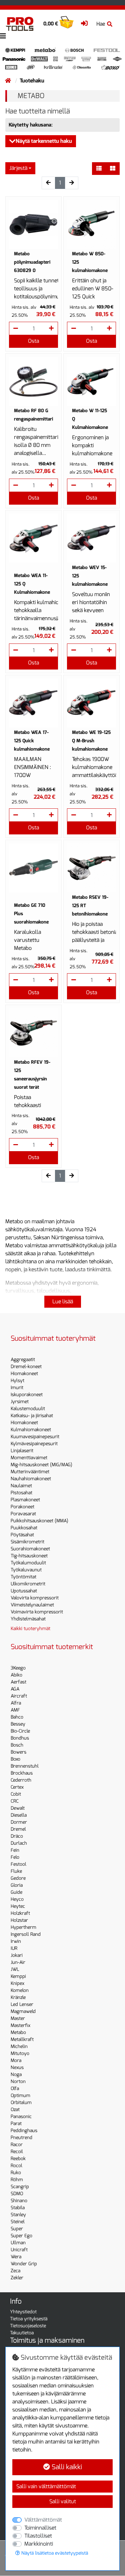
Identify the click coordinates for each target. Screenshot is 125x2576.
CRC (15, 1801)
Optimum (20, 2096)
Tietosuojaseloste (28, 2326)
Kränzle (18, 1997)
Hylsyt (17, 1381)
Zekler (17, 2278)
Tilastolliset (38, 2536)
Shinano (19, 2201)
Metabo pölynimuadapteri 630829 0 (32, 262)
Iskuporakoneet (27, 1395)
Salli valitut (63, 2501)
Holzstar (19, 1920)
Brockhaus (22, 1773)
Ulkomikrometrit (28, 1584)
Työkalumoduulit (28, 1563)
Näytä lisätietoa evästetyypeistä (54, 2553)
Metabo (18, 2032)
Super (17, 2229)
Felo (15, 1857)
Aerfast (18, 1682)
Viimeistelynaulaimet (32, 1605)
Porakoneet (22, 1507)
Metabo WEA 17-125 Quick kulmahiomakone (32, 741)
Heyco (17, 1899)
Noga (16, 2075)
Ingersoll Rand (26, 1934)
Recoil (17, 2152)
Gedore (18, 1878)
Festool (18, 1864)
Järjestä (18, 168)
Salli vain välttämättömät (46, 2486)
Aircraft (19, 1696)
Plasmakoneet (25, 1500)
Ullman (18, 2243)
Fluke (16, 1871)
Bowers (18, 1752)
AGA (15, 1689)
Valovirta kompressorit (35, 1598)
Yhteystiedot (23, 2312)
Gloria (17, 1885)
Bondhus (20, 1738)
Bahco (17, 1717)
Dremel (18, 1829)
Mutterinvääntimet (30, 1472)
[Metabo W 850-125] (91, 224)
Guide (16, 1892)
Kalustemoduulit (28, 1409)
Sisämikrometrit (27, 1542)
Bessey (18, 1724)
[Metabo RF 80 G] (33, 381)
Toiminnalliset (40, 2528)
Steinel (18, 2222)
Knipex (17, 1983)
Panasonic (21, 2117)
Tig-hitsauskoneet (29, 1556)
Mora (16, 2060)
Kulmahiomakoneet (31, 1430)
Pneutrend (21, 2138)
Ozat (15, 2110)
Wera (16, 2257)
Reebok (18, 2159)
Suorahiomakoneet (30, 1549)
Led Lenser (22, 2004)
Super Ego (21, 2236)
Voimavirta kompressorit (37, 1612)
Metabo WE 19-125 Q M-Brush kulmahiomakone (91, 741)
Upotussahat (24, 1591)
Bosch (17, 1745)
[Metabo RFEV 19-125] (33, 1033)
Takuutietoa (22, 2333)
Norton (18, 2082)
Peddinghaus (24, 2131)
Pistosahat (21, 1493)
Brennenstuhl (25, 1766)
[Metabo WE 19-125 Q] (91, 703)
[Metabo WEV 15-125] (91, 538)
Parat (16, 2124)
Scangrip (20, 2187)
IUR (14, 1948)
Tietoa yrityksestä (29, 2319)
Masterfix (20, 2025)
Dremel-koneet (26, 1367)
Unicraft (19, 2250)
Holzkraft (20, 1913)
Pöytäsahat (22, 1535)
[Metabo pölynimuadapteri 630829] (33, 224)
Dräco (17, 1836)
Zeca (15, 2271)
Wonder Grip (24, 2264)
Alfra (16, 1703)
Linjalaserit (22, 1451)
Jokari (17, 1955)
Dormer (19, 1822)
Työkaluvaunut (26, 1570)
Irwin (16, 1941)
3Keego (18, 1668)
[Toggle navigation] (3, 36)
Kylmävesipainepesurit (34, 1444)
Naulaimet (21, 1486)
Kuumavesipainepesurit (35, 1437)
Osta (33, 341)
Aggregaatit (23, 1360)
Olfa (15, 2089)
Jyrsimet (20, 1402)
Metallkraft (22, 2039)
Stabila (18, 2208)
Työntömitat (23, 1577)
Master (18, 2018)
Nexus (17, 2068)
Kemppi (18, 1976)
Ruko (16, 2173)
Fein (15, 1850)
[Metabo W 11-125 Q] (91, 381)
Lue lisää (63, 1302)
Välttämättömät (43, 2520)
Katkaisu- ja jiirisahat (32, 1416)
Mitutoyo (20, 2053)
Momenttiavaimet (29, 1458)
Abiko (16, 1675)
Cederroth (21, 1780)
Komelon (20, 1990)
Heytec (18, 1906)
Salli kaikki (66, 2467)
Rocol (16, 2166)
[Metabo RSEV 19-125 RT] (91, 868)
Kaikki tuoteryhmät (30, 1629)
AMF (15, 1710)
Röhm (17, 2180)
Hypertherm (23, 1927)
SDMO (17, 2194)
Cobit (16, 1794)
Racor (17, 2145)
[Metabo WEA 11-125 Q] (33, 538)
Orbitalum (21, 2103)
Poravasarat (23, 1514)
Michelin (19, 2046)
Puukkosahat (24, 1528)
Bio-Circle (20, 1731)
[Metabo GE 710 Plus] (33, 868)
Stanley (18, 2215)
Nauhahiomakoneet (31, 1479)
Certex (17, 1787)
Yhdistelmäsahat (28, 1619)
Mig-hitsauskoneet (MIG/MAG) (41, 1465)
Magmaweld (23, 2011)
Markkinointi (39, 2544)
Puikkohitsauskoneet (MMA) (39, 1521)
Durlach (19, 1843)
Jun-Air (18, 1962)
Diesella (19, 1815)
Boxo (15, 1759)
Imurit (17, 1388)
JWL (15, 1969)
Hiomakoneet (24, 1374)
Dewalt (18, 1808)
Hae (101, 24)
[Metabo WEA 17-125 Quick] (33, 703)
